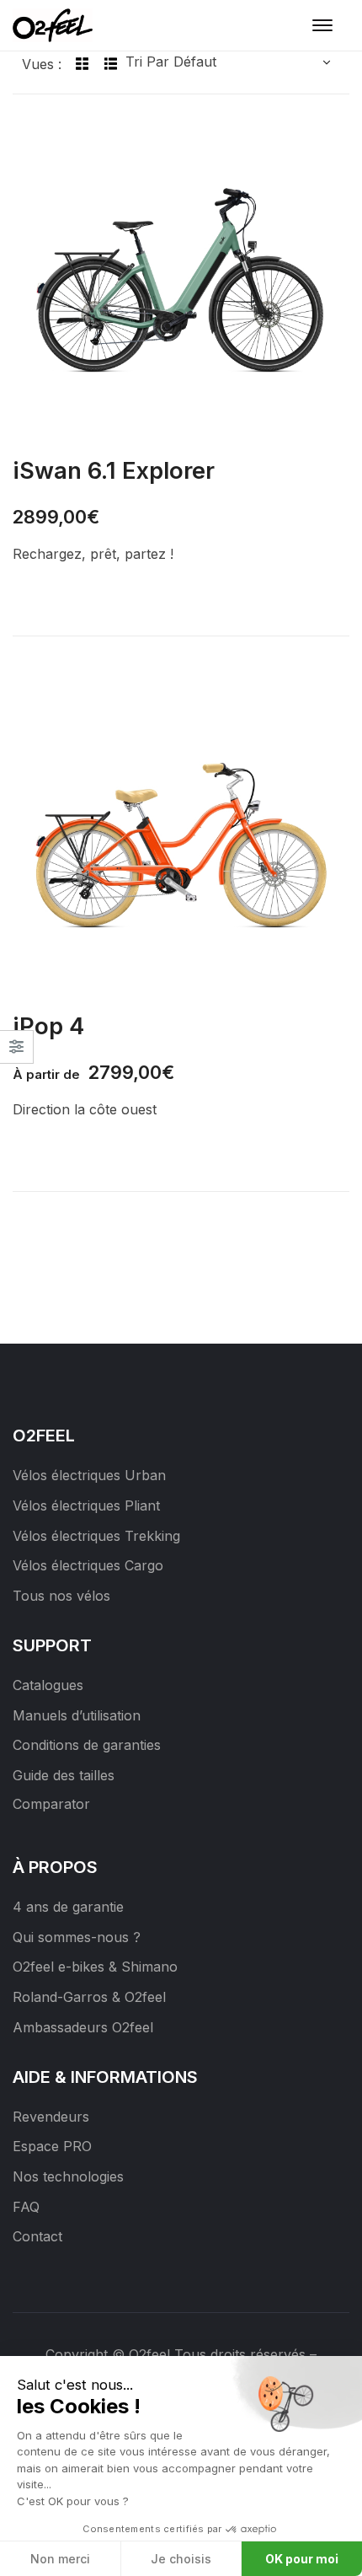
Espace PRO (52, 2146)
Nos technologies (68, 2176)
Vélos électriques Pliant (86, 1505)
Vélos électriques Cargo (88, 1565)
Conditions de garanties (87, 1745)
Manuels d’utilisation (77, 1715)
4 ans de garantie (68, 1907)
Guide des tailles (64, 1775)
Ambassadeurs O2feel (83, 2027)
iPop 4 (48, 1026)
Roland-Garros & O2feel (89, 1997)
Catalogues (48, 1685)
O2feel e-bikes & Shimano (95, 1967)
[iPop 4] (181, 835)
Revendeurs (51, 2117)
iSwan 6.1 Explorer (114, 470)
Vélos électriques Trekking (96, 1536)
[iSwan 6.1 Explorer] (181, 279)
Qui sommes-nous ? (77, 1937)
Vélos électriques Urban (89, 1475)
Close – (16, 1052)
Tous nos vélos (61, 1596)
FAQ (26, 2207)
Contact (37, 2236)
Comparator (51, 1804)
